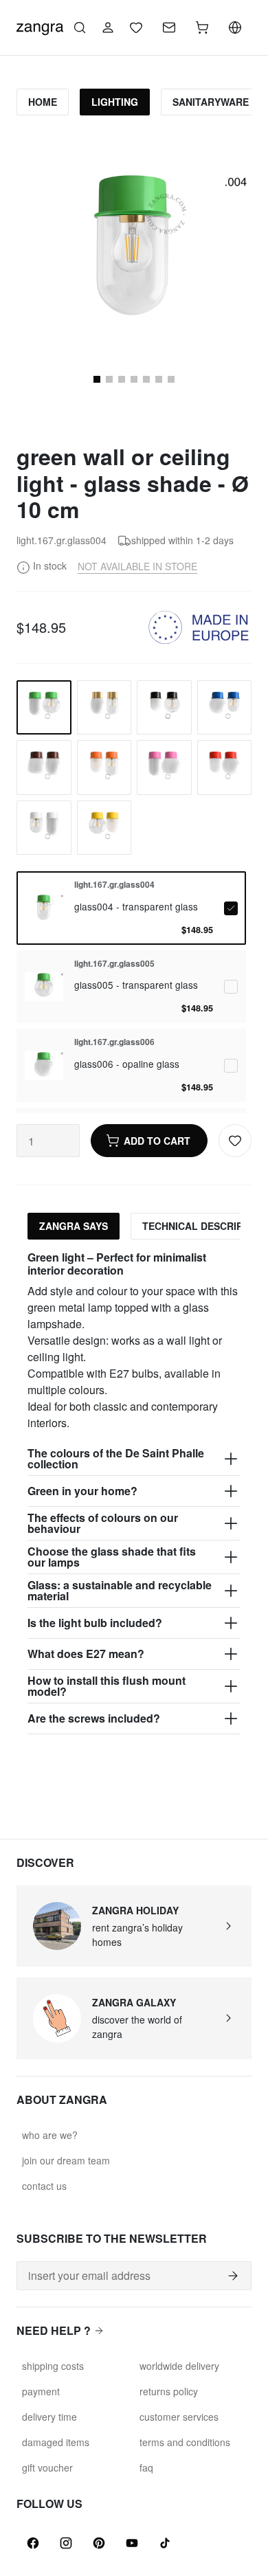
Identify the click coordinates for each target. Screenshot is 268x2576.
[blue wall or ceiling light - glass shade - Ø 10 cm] (225, 708)
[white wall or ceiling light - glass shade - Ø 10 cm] (44, 828)
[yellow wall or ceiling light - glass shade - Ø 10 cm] (104, 828)
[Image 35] (159, 379)
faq (146, 2467)
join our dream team (66, 2160)
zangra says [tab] (74, 1226)
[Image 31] (109, 379)
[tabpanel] (134, 1492)
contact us (44, 2186)
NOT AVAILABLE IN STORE (137, 566)
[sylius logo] (40, 26)
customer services (179, 2417)
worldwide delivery (179, 2366)
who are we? (50, 2135)
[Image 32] (122, 379)
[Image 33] (134, 379)
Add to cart (157, 1141)
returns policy (169, 2391)
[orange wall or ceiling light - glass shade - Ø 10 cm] (104, 768)
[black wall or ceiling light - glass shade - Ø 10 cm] (164, 708)
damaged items (56, 2442)
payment (41, 2391)
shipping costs (53, 2366)
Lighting (115, 102)
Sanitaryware (211, 102)
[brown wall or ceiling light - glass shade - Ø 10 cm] (44, 768)
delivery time (49, 2417)
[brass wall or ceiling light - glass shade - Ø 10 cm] (104, 708)
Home (43, 102)
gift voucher (47, 2467)
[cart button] (202, 27)
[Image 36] (171, 379)
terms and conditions (185, 2442)
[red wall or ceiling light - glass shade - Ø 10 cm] (225, 768)
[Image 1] (97, 379)
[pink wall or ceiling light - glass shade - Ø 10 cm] (164, 768)
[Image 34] (146, 379)
